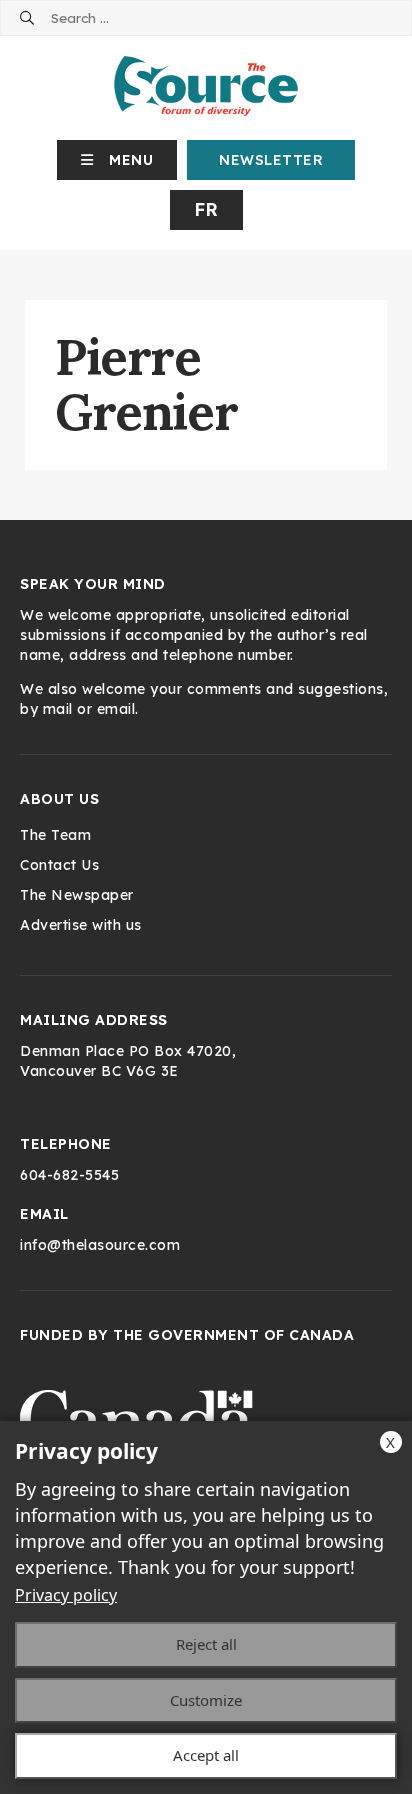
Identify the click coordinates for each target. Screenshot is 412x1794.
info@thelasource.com (100, 1245)
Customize (206, 1700)
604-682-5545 (69, 1175)
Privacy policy (66, 1595)
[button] (117, 160)
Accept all (206, 1755)
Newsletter (271, 160)
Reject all (206, 1644)
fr (206, 209)
